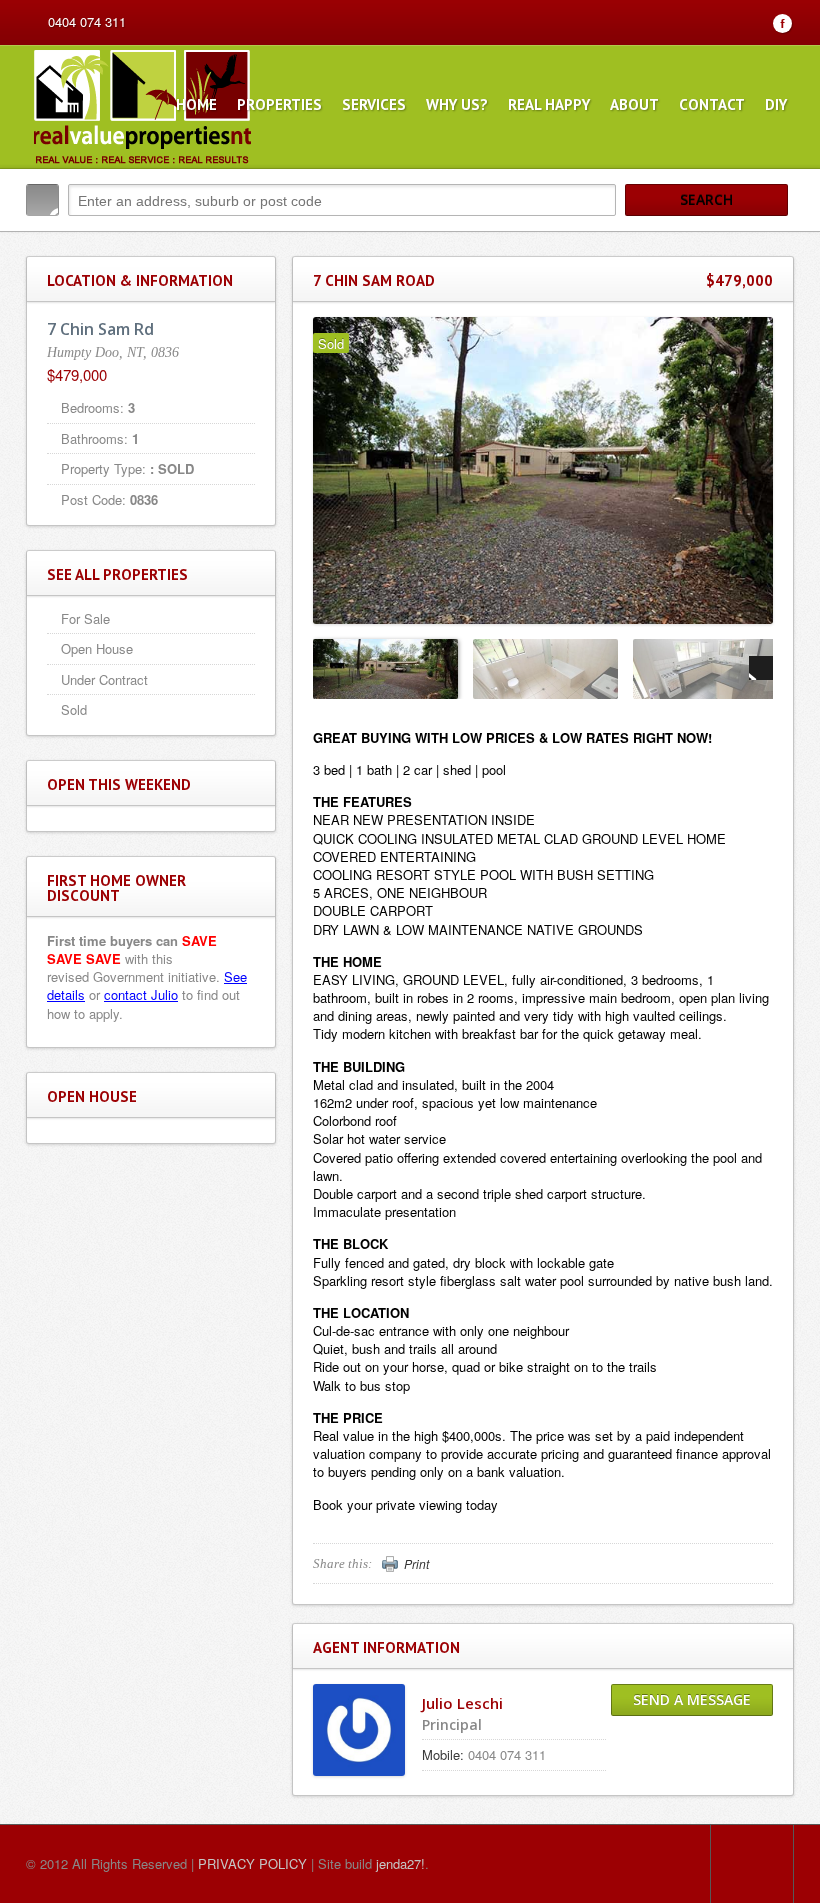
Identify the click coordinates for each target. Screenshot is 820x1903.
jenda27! (400, 1863)
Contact (712, 104)
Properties (279, 104)
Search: (42, 200)
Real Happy (549, 104)
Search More (771, 242)
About (634, 104)
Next (761, 668)
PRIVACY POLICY (252, 1863)
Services (374, 104)
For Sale (85, 618)
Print (416, 1564)
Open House (97, 648)
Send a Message (692, 1699)
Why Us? (457, 104)
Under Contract (104, 679)
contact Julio (141, 994)
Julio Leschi (462, 1703)
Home (196, 104)
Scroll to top (752, 1864)
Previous (325, 668)
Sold (74, 709)
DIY (776, 104)
